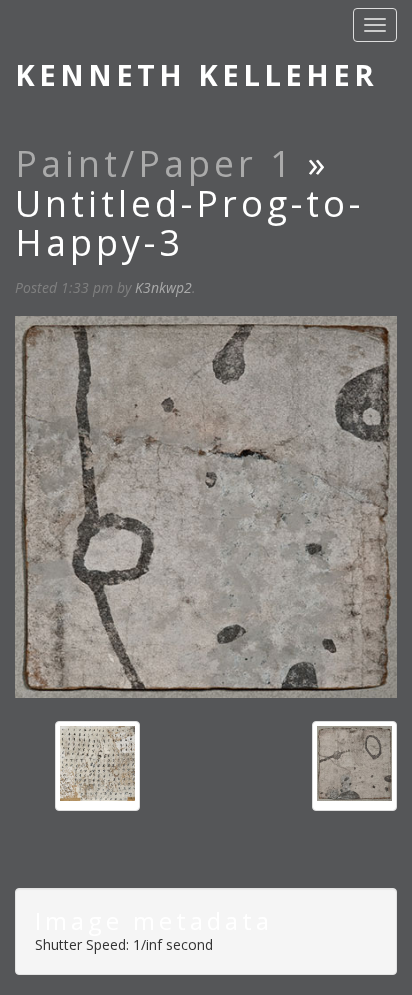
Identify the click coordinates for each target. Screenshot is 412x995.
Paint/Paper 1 (155, 163)
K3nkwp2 (163, 287)
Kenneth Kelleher (196, 74)
